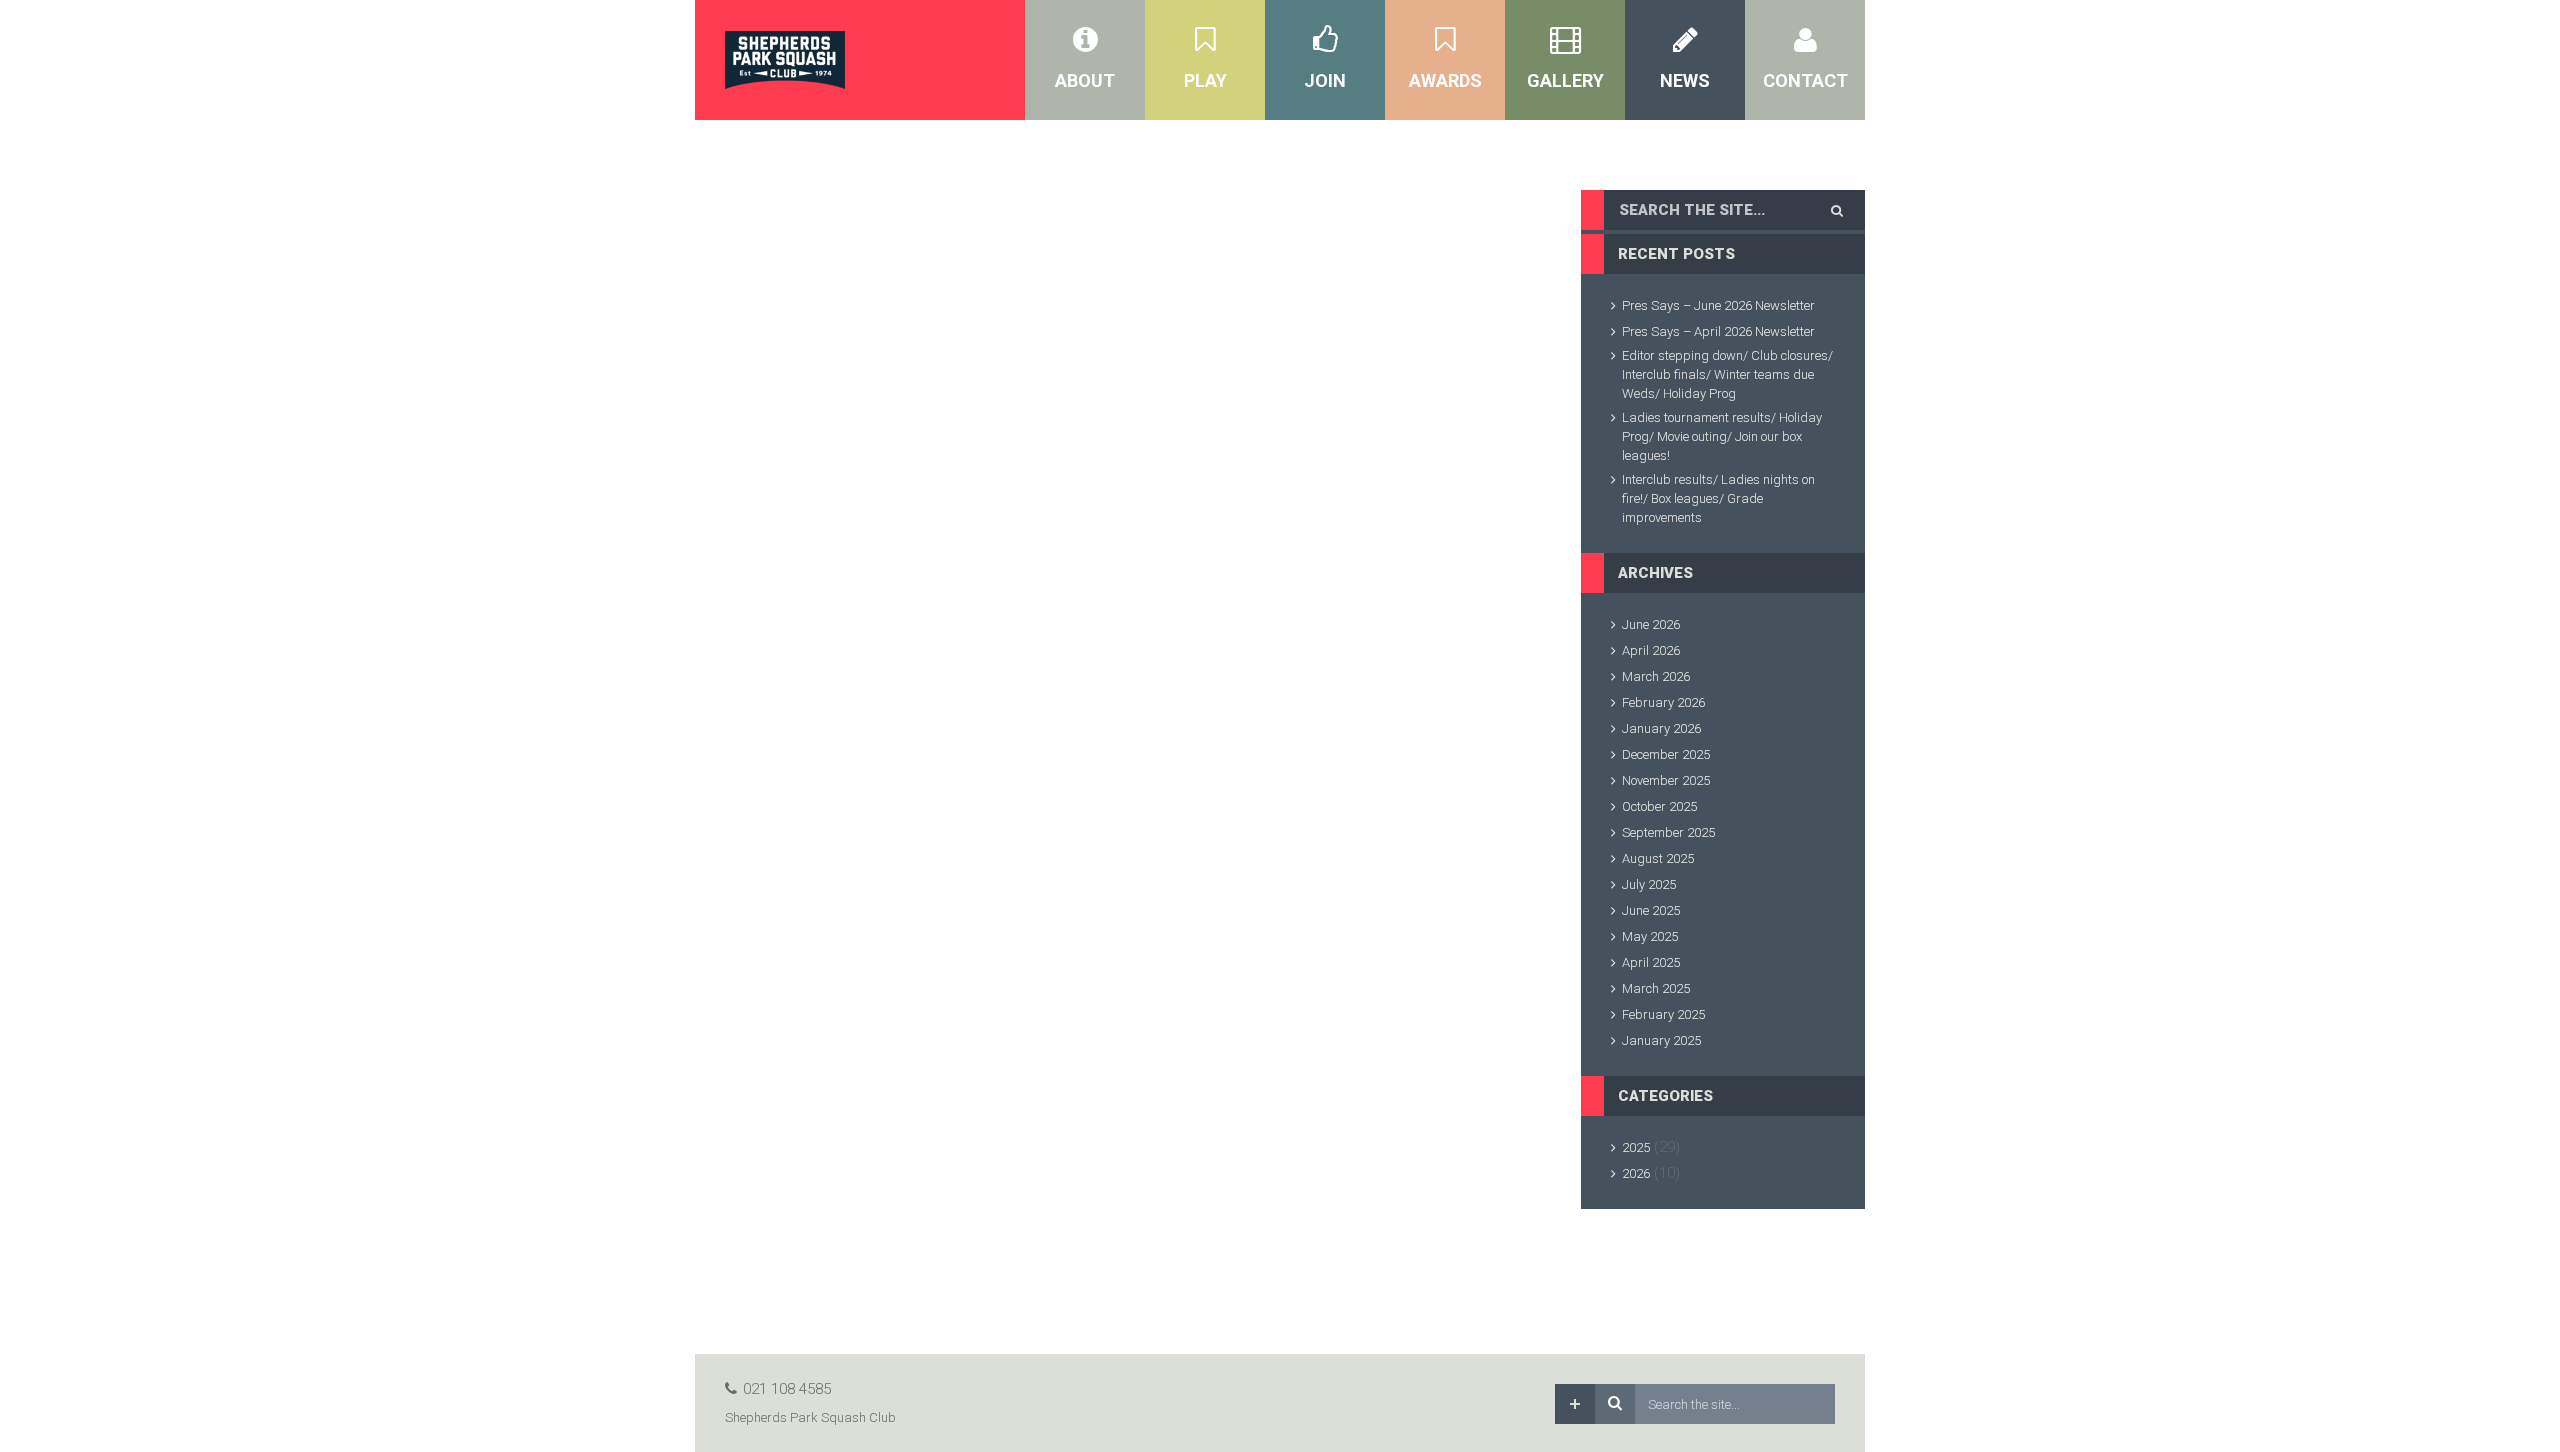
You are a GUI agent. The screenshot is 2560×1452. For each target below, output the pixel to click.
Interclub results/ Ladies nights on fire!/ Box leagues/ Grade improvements (1718, 498)
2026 (1636, 1173)
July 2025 (1649, 884)
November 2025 (1666, 780)
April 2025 (1651, 962)
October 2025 (1659, 806)
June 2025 (1651, 910)
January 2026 (1661, 728)
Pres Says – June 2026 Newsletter (1718, 305)
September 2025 (1668, 832)
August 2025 (1658, 858)
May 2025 (1650, 936)
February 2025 (1663, 1014)
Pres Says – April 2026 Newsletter (1718, 331)
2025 (1636, 1147)
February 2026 (1663, 702)
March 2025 (1656, 988)
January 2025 (1661, 1040)
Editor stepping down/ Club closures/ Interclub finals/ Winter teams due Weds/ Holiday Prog (1727, 374)
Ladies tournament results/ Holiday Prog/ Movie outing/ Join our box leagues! (1722, 436)
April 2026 (1651, 650)
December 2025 (1666, 754)
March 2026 (1656, 676)
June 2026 (1651, 624)
